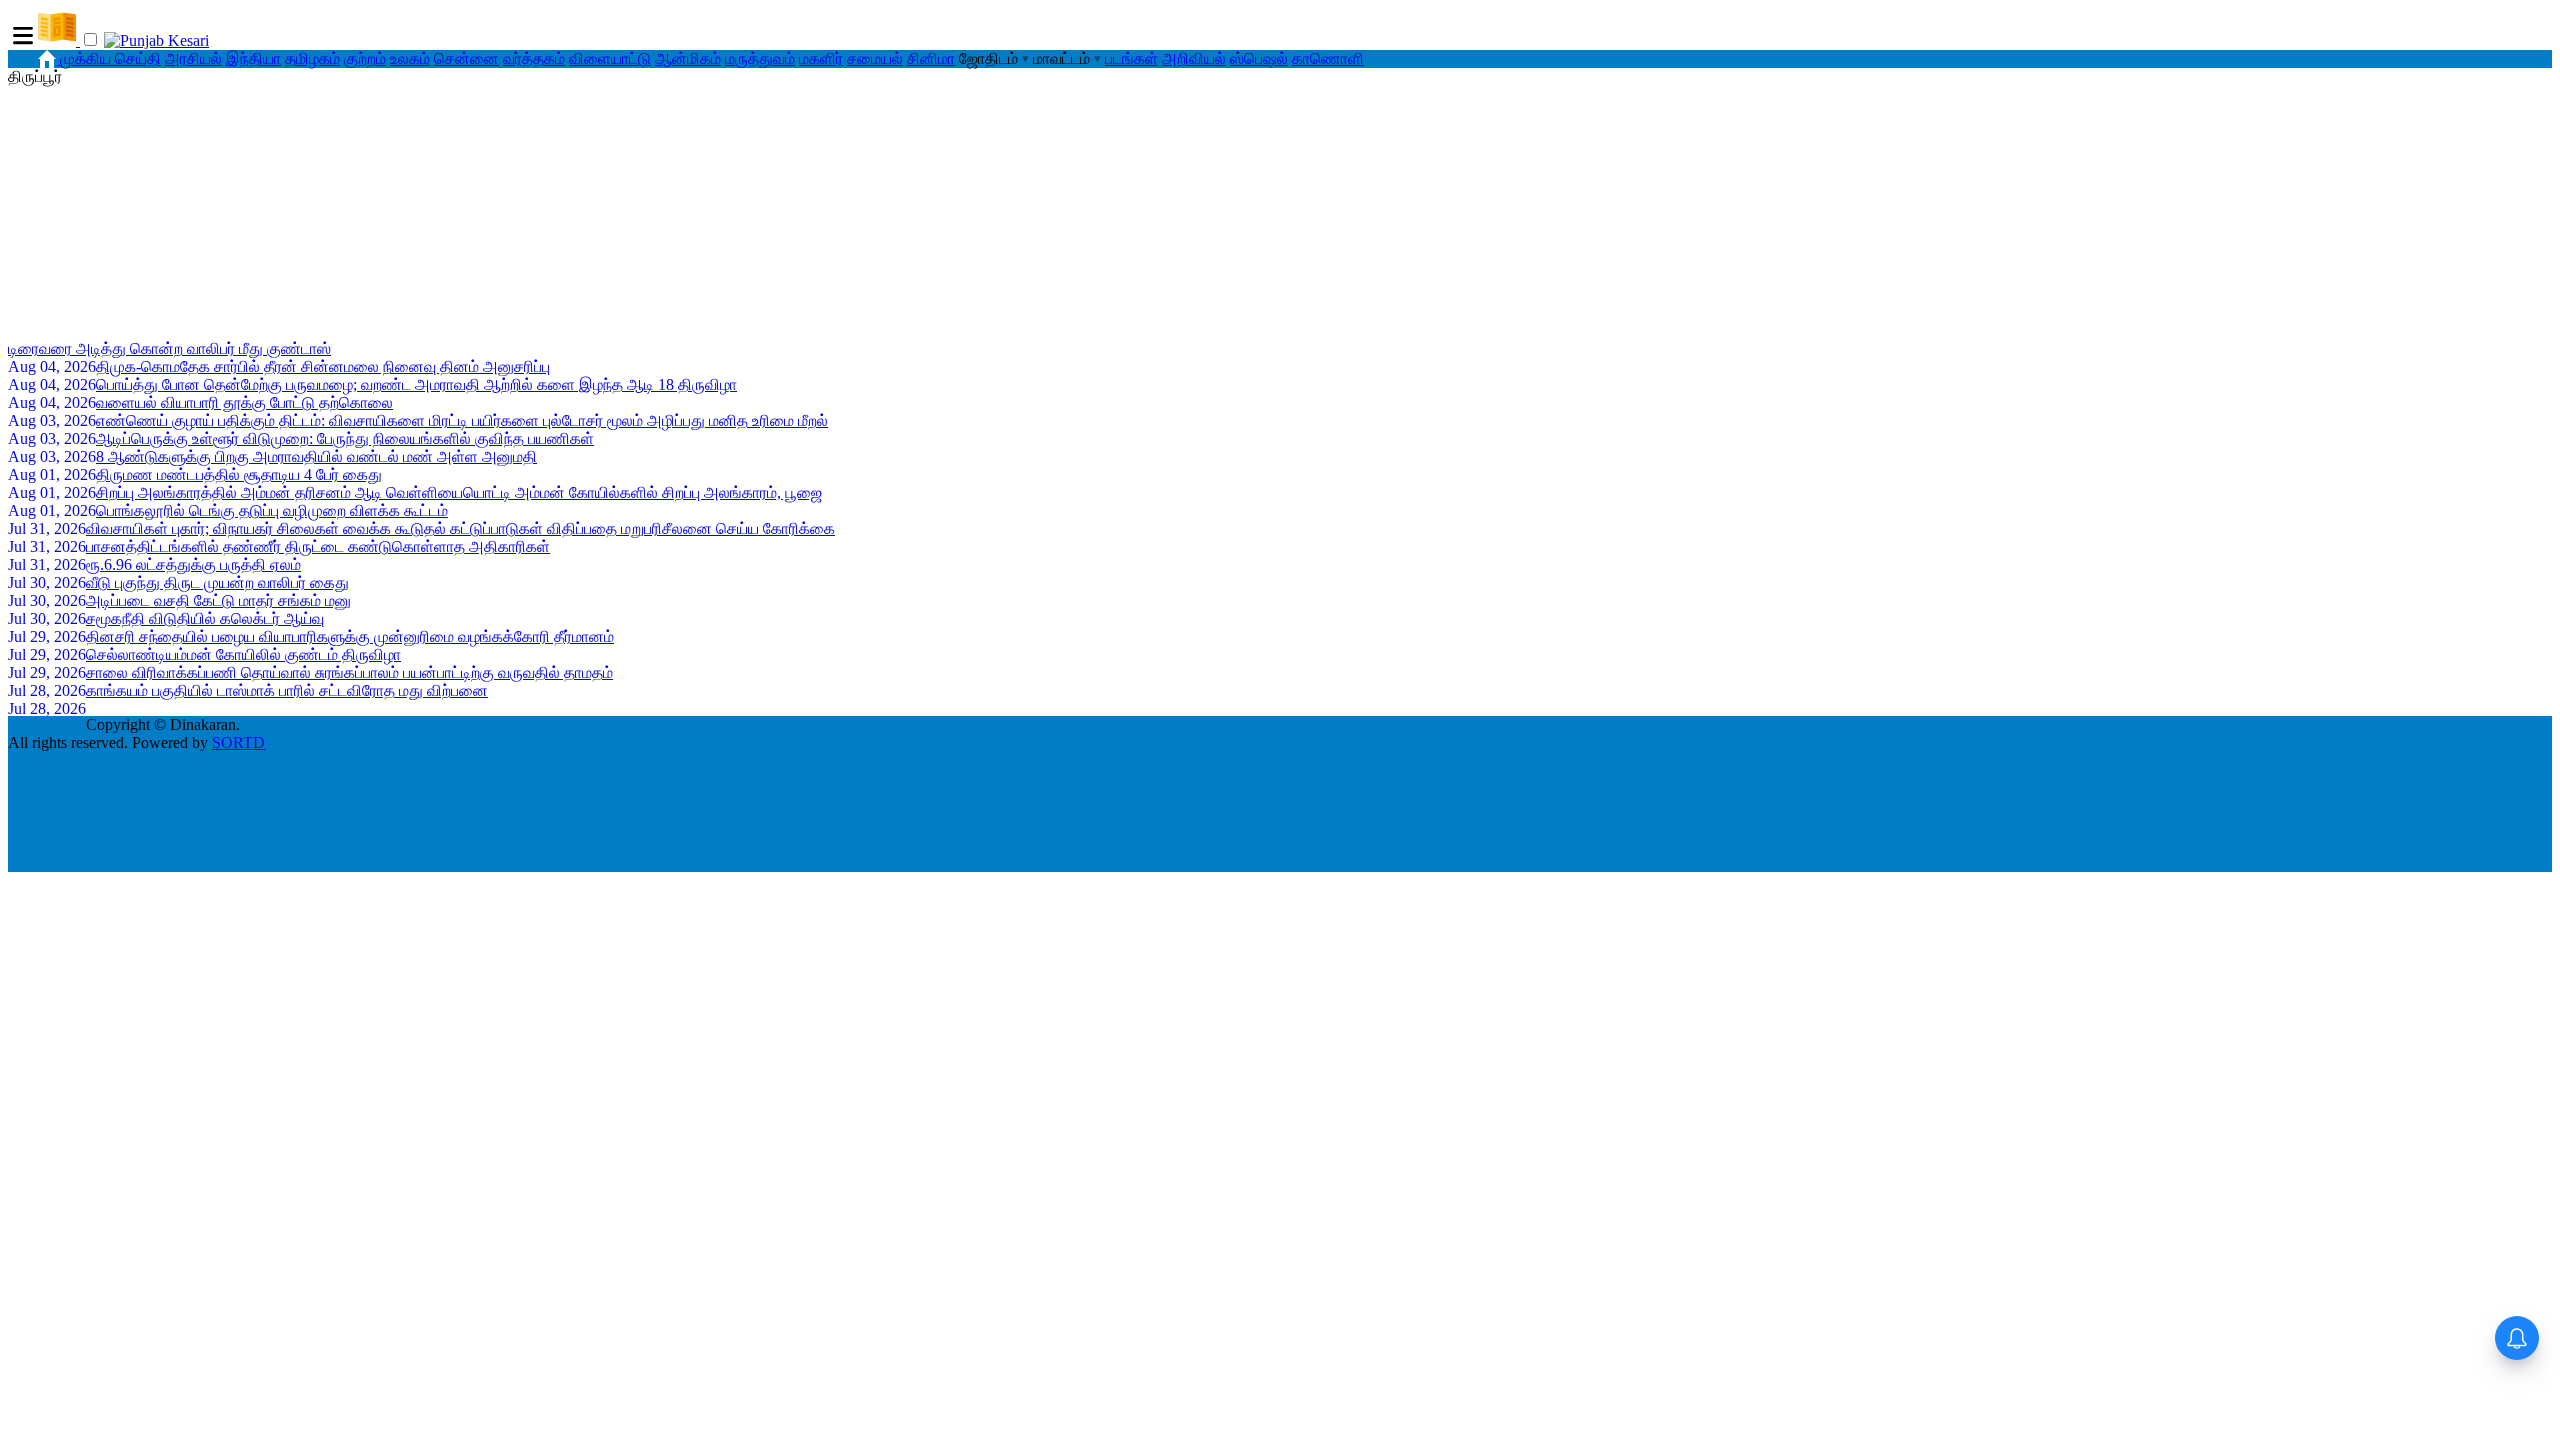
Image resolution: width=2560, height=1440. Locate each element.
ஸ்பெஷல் (1259, 58)
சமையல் (875, 58)
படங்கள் (1131, 58)
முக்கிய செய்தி (110, 58)
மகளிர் (821, 58)
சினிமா (931, 58)
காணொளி (1328, 58)
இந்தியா (253, 58)
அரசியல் (193, 58)
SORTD (238, 742)
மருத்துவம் (760, 58)
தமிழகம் (312, 58)
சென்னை (466, 58)
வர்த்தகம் (534, 58)
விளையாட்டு (610, 58)
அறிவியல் (1194, 58)
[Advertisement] (1280, 211)
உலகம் (410, 58)
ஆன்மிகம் (688, 58)
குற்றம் (365, 58)
